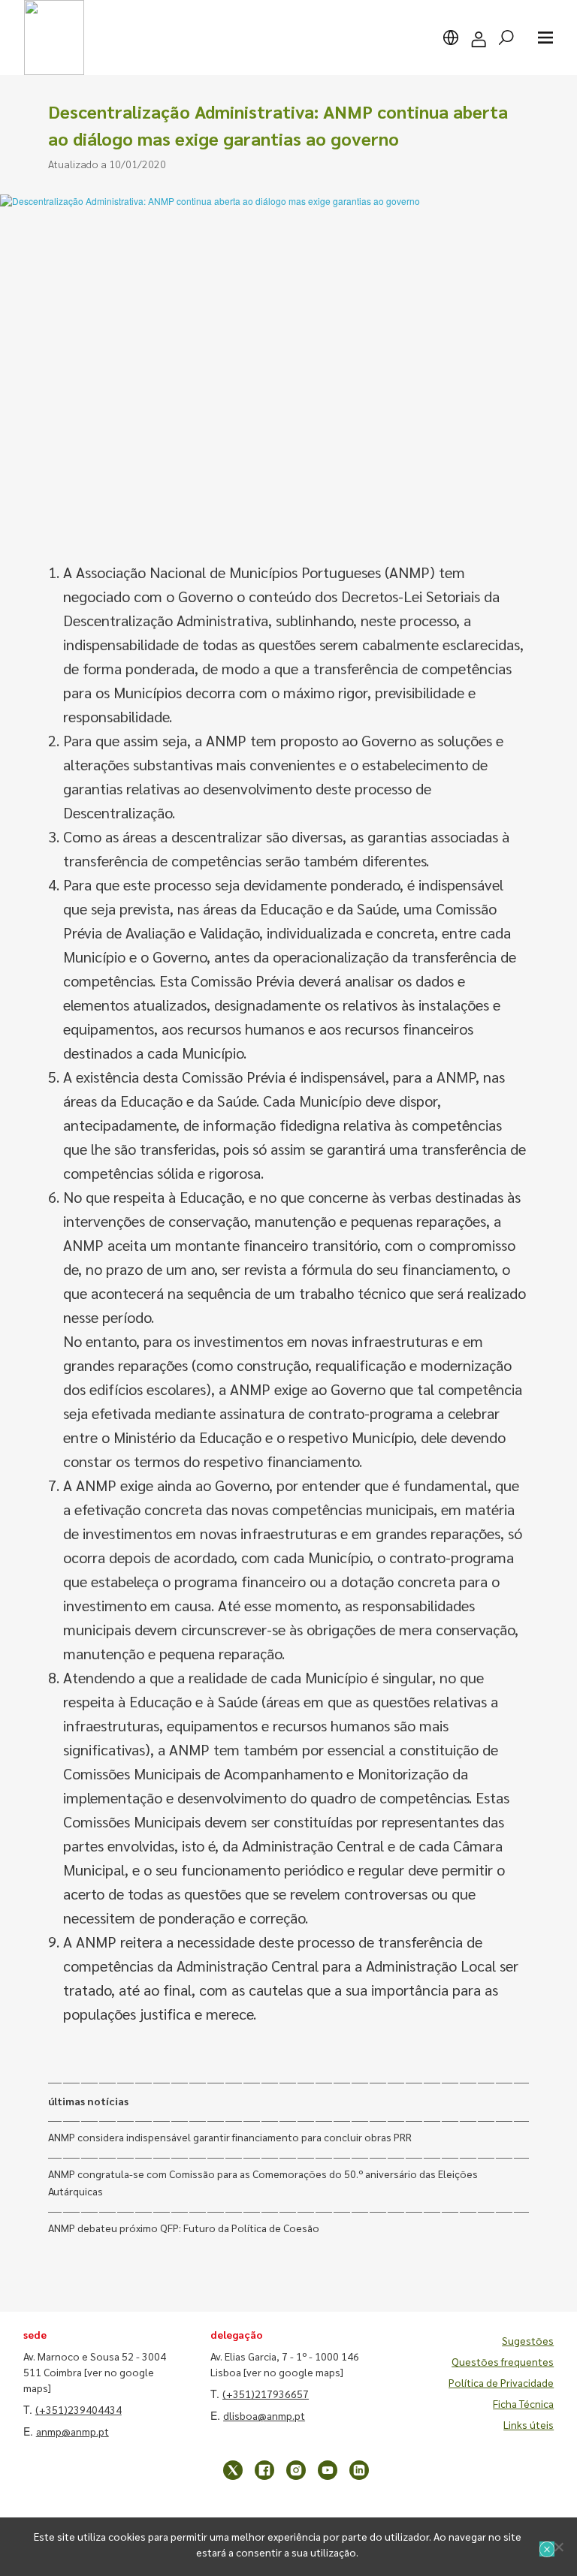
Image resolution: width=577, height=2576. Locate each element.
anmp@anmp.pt (73, 2431)
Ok (547, 2549)
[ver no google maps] (293, 2372)
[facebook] (264, 2470)
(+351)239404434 (79, 2409)
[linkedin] (359, 2470)
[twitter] (233, 2470)
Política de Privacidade (501, 2382)
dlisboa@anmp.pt (264, 2415)
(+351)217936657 (266, 2394)
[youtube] (328, 2470)
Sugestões (528, 2340)
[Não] (558, 2547)
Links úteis (529, 2424)
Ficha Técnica (523, 2403)
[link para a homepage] (54, 38)
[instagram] (296, 2470)
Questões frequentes (503, 2361)
